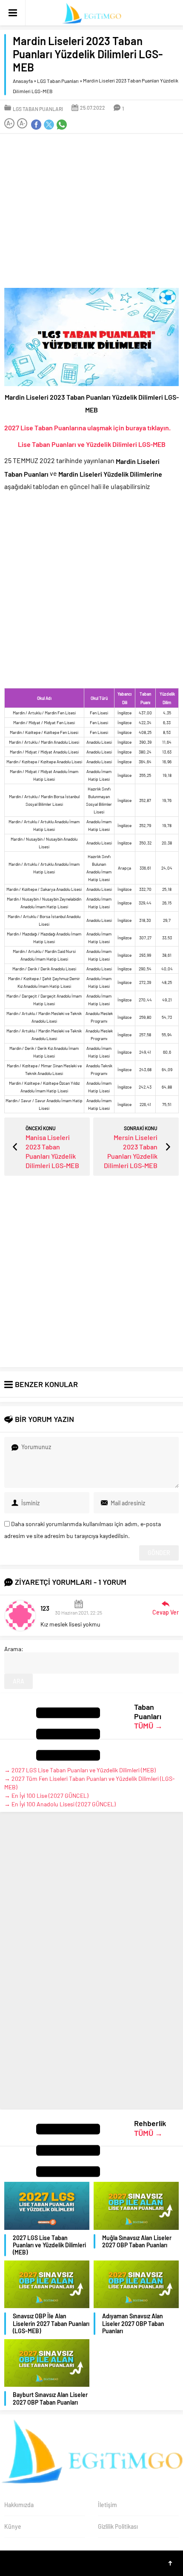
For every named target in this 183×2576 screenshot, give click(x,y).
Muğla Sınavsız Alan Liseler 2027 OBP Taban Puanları (137, 2241)
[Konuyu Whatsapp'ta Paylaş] (62, 125)
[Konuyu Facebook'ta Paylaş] (36, 125)
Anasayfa (23, 81)
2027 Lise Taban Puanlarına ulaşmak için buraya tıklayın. (87, 427)
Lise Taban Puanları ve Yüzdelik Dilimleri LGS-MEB (92, 444)
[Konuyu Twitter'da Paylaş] (49, 125)
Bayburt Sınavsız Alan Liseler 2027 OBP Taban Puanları (50, 2399)
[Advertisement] (91, 211)
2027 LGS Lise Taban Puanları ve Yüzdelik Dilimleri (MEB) (49, 2245)
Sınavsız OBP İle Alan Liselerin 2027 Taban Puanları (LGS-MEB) (51, 2324)
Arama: (14, 1649)
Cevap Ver (166, 1612)
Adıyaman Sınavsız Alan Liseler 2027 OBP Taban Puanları (133, 2324)
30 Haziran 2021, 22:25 (79, 1612)
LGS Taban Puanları (58, 81)
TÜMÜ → (148, 1726)
